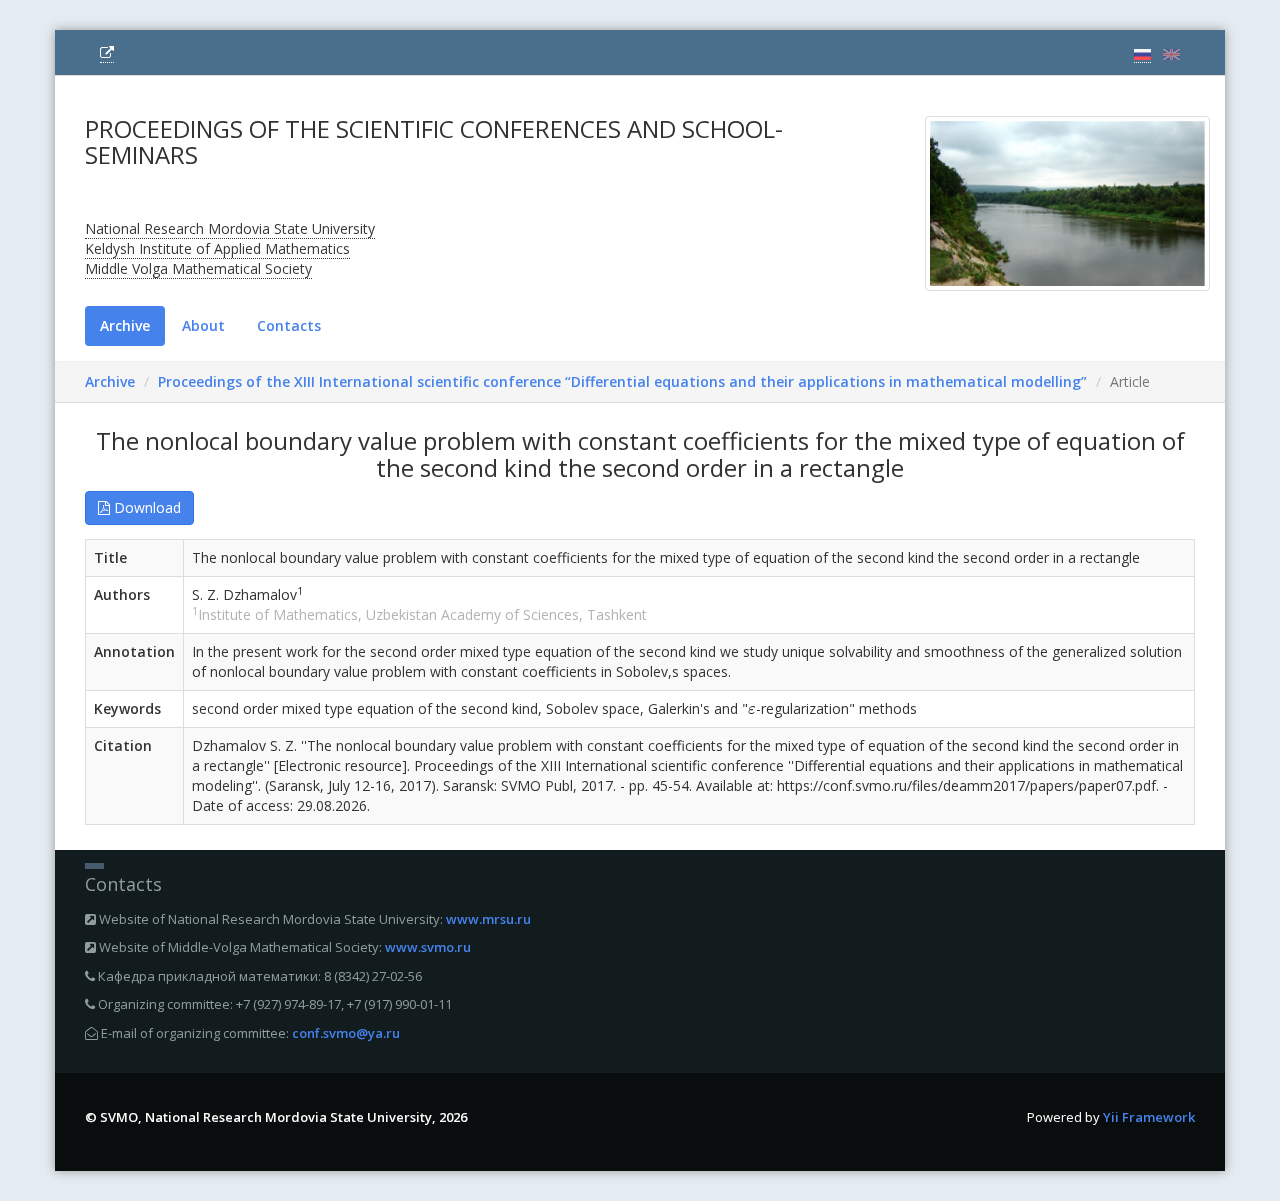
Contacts (289, 325)
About (203, 325)
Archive (125, 325)
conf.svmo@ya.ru (346, 1033)
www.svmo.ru (428, 947)
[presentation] (752, 710)
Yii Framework (1149, 1117)
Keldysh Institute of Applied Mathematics (217, 248)
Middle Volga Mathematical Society (198, 268)
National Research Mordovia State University (230, 228)
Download (145, 507)
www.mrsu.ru (488, 919)
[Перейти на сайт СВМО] (107, 53)
